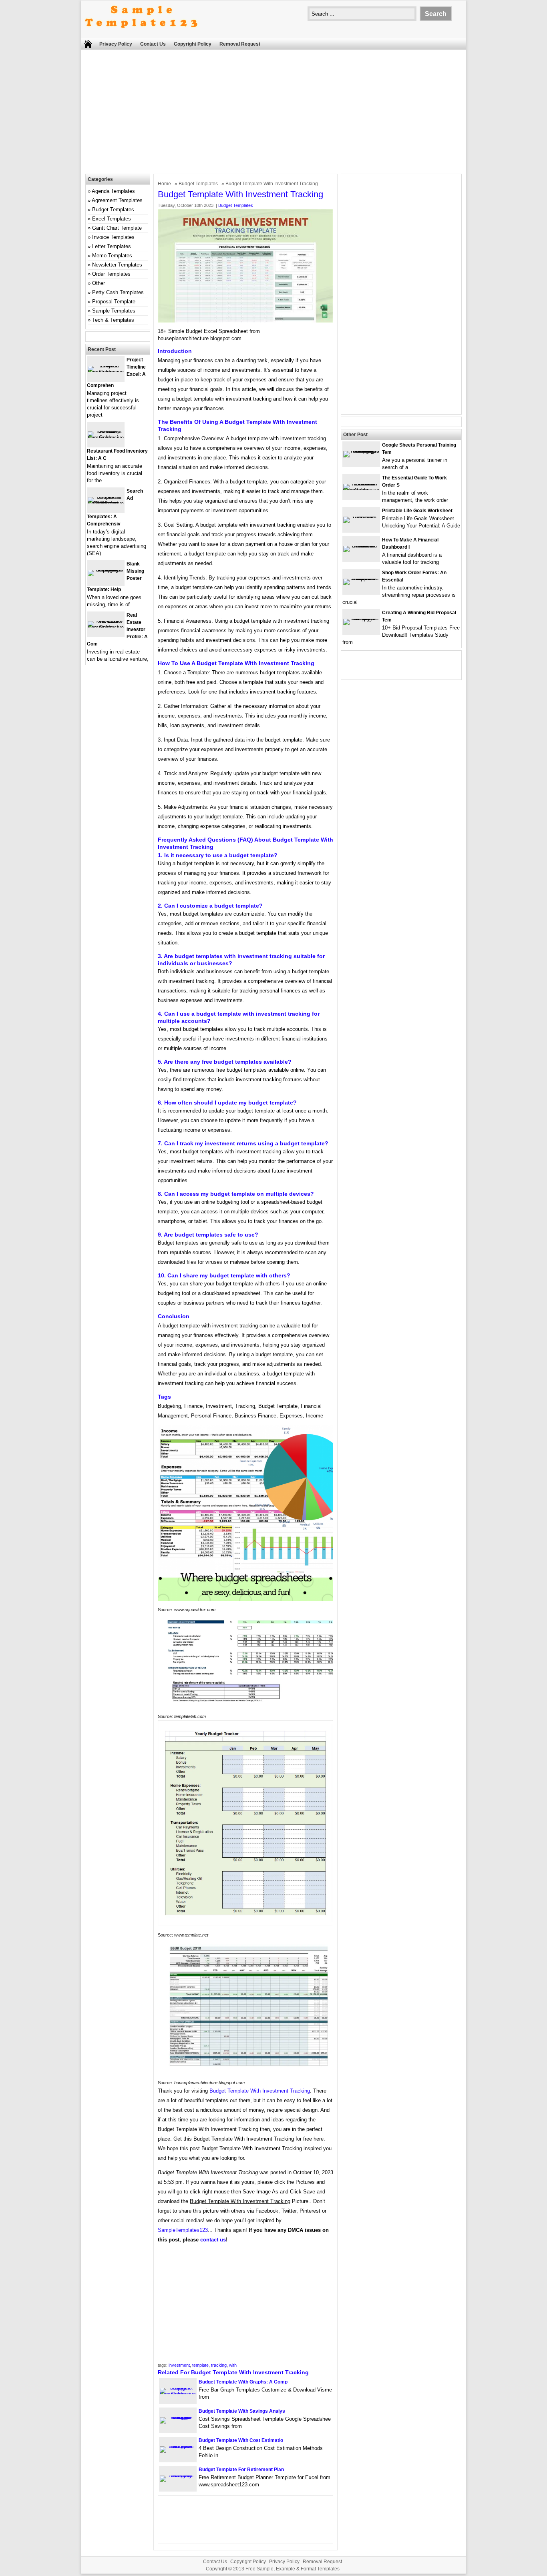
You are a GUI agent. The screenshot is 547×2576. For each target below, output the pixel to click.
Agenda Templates (113, 191)
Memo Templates (112, 256)
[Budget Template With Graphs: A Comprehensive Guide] (178, 2394)
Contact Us (153, 44)
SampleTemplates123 (183, 2230)
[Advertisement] (273, 114)
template (200, 2365)
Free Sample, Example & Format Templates (293, 2569)
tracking (219, 2365)
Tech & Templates (113, 320)
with (233, 2365)
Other (99, 283)
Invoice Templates (113, 237)
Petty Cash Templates (118, 292)
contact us (213, 2240)
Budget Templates (198, 184)
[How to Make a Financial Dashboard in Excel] (361, 546)
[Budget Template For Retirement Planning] (178, 2475)
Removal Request (240, 44)
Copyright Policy (193, 44)
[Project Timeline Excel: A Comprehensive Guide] (106, 372)
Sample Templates (114, 311)
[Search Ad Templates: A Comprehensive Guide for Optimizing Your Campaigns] (106, 503)
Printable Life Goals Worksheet (417, 511)
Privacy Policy (116, 44)
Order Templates (111, 274)
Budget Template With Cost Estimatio (241, 2440)
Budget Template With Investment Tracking (260, 2091)
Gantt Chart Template (117, 228)
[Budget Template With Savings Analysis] (178, 2417)
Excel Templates (112, 219)
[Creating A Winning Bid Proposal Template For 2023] (361, 618)
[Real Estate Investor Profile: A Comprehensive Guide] (106, 627)
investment (179, 2365)
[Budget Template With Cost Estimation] (178, 2446)
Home (164, 184)
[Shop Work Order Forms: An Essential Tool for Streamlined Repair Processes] (361, 578)
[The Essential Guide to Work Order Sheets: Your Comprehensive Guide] (361, 490)
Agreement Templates (117, 200)
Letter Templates (112, 246)
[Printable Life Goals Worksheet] (361, 516)
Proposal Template (114, 302)
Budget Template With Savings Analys (242, 2411)
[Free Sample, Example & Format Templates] (141, 35)
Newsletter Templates (117, 265)
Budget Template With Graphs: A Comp (243, 2382)
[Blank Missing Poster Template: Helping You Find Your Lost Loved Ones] (106, 570)
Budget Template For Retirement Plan (241, 2470)
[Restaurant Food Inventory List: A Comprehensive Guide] (106, 438)
